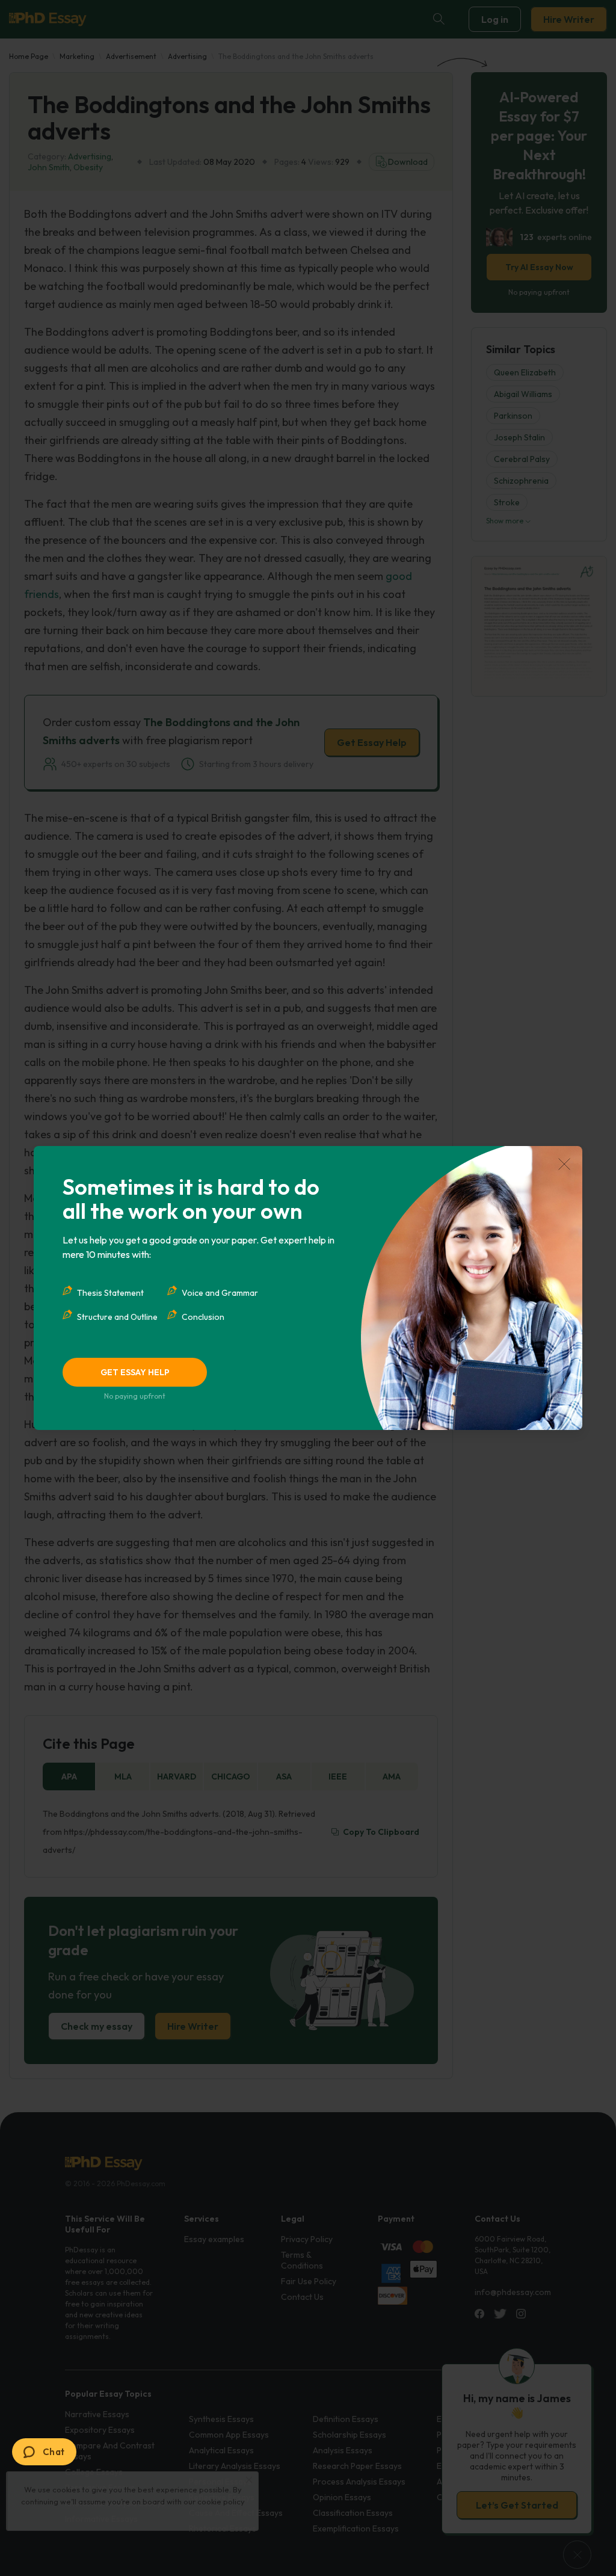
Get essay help (135, 1372)
